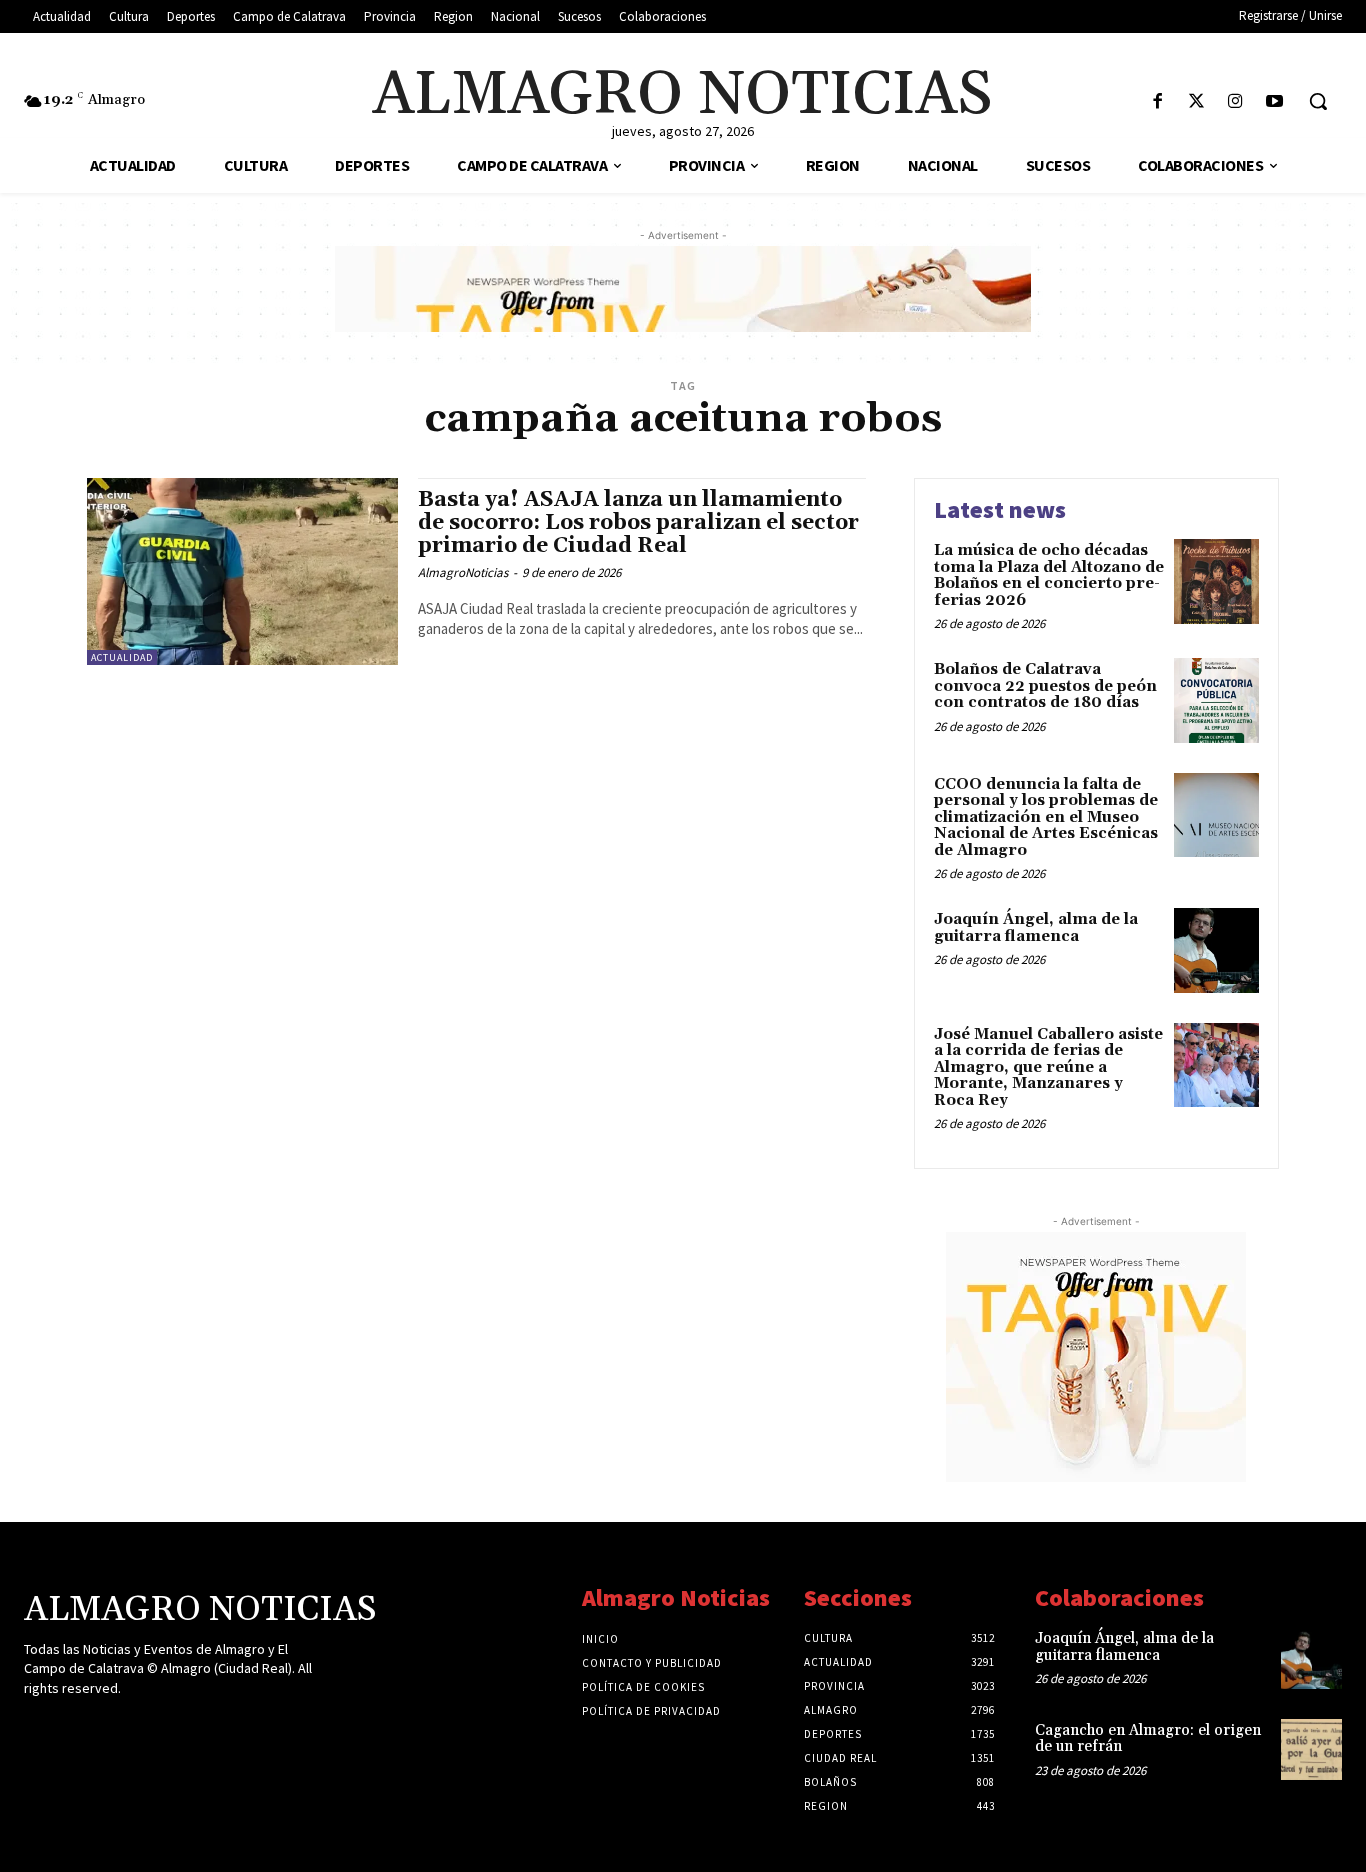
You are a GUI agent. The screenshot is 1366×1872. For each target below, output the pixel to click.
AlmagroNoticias (463, 572)
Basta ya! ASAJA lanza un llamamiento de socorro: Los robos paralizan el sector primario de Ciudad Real (638, 523)
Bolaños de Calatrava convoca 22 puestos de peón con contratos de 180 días (1045, 686)
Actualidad (122, 657)
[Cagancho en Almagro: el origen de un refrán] (1311, 1749)
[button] (1318, 101)
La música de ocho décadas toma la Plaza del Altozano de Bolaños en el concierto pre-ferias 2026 (1049, 575)
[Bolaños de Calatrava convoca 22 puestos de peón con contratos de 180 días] (1216, 700)
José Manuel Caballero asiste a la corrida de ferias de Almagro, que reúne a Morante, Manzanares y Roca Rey (1048, 1067)
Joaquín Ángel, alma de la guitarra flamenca (1036, 928)
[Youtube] (1274, 102)
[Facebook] (1157, 102)
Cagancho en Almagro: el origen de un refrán (1148, 1739)
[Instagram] (1235, 102)
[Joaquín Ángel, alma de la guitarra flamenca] (1216, 950)
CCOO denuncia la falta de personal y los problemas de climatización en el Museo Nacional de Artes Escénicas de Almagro (1046, 817)
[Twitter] (1196, 102)
